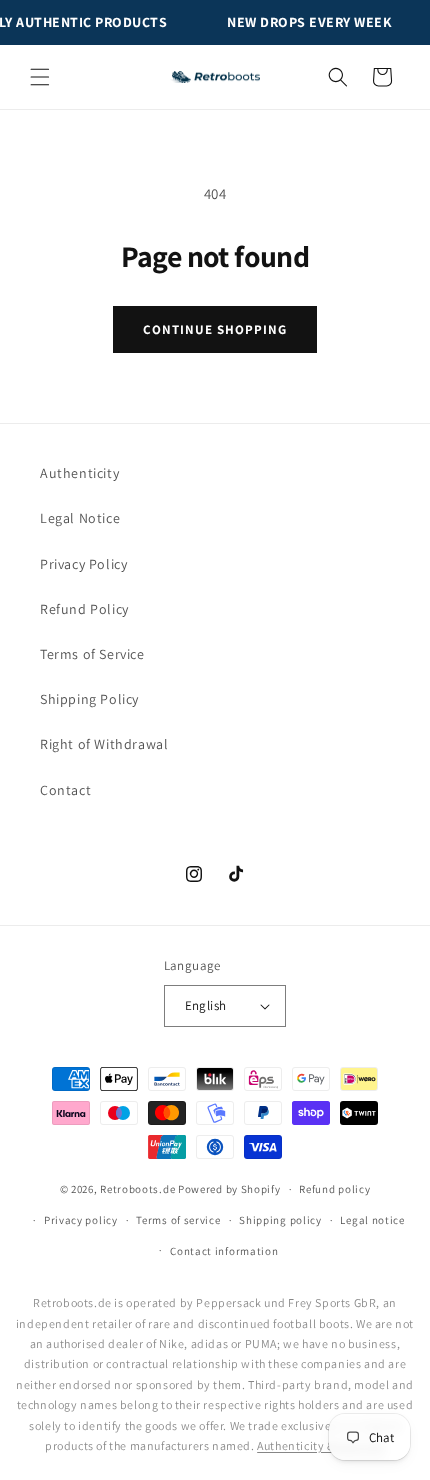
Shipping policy (280, 1220)
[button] (40, 77)
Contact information (224, 1251)
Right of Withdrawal (104, 744)
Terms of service (178, 1220)
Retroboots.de (137, 1189)
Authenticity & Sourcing (321, 1445)
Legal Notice (80, 518)
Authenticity (79, 473)
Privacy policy (81, 1220)
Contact (65, 790)
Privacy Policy (83, 564)
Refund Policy (84, 609)
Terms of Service (92, 654)
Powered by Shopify (229, 1189)
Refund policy (334, 1189)
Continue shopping (215, 329)
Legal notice (372, 1220)
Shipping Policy (89, 699)
